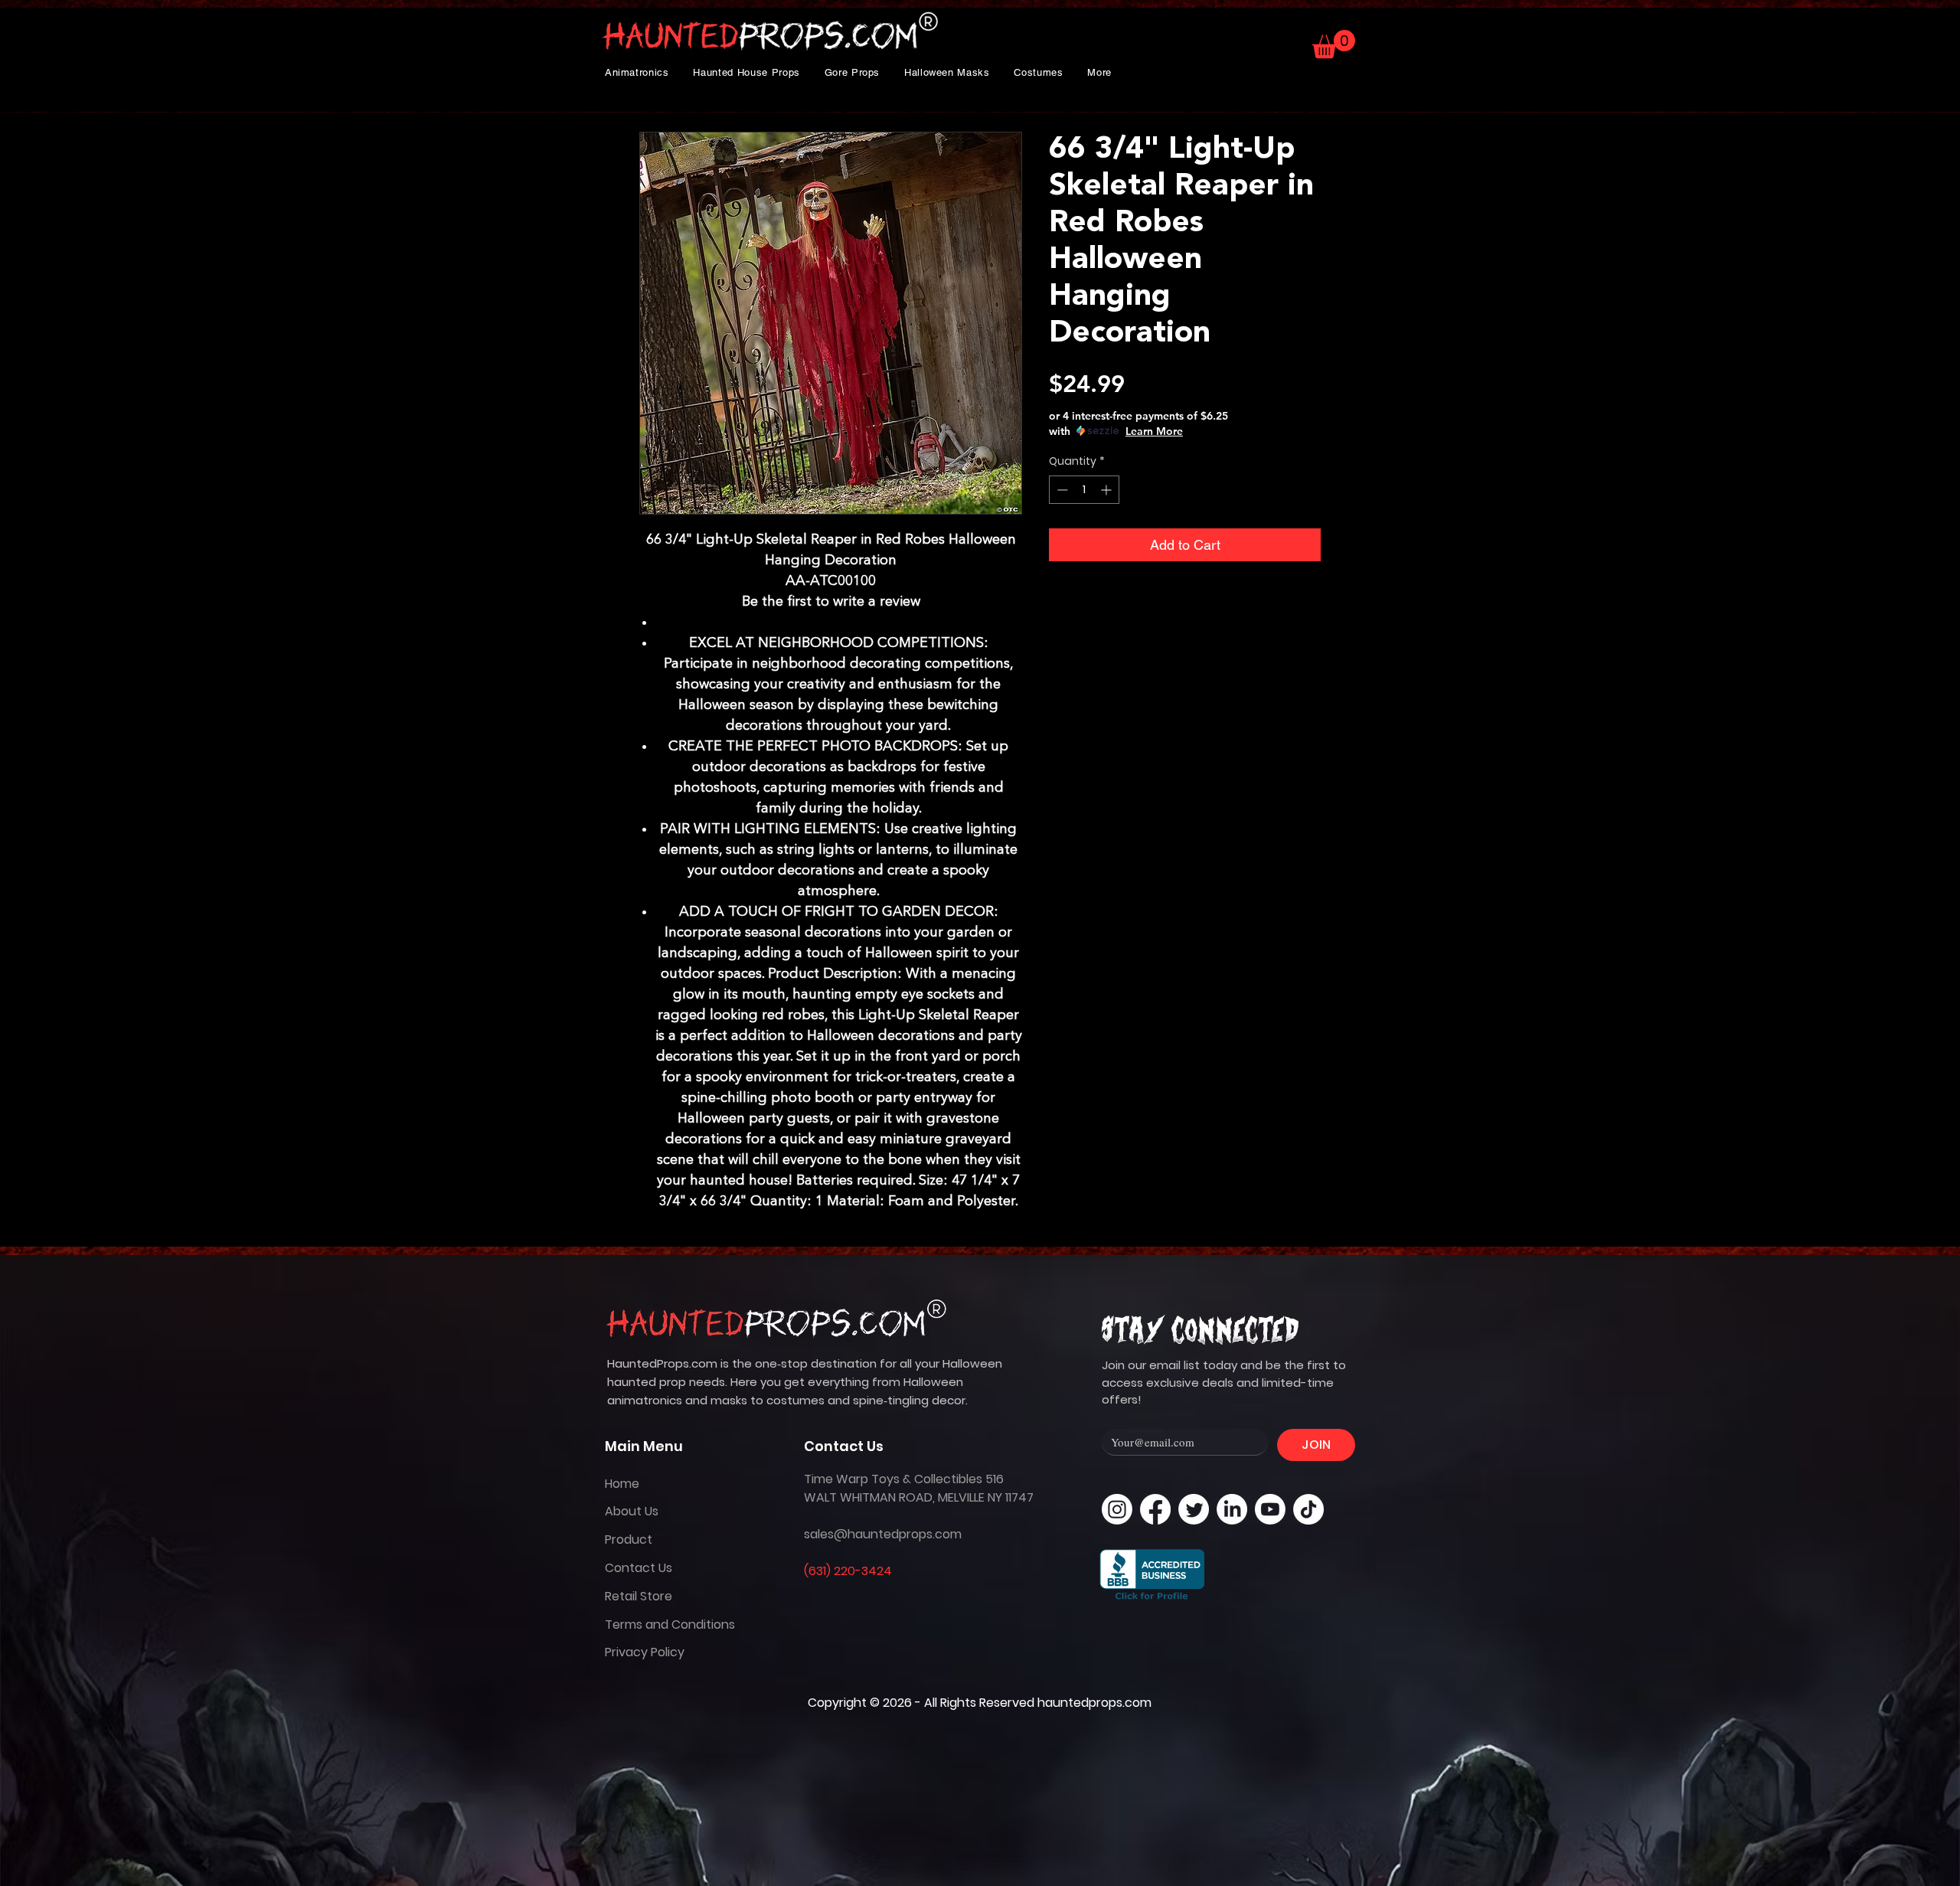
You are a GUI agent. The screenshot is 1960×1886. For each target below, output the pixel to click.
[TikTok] (1308, 1509)
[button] (637, 72)
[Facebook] (1155, 1509)
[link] (1334, 44)
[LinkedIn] (1232, 1509)
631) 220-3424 (850, 1571)
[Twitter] (1194, 1509)
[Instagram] (1117, 1509)
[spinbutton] (1084, 490)
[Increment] (1107, 490)
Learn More (1154, 431)
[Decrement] (1061, 490)
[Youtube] (1270, 1509)
